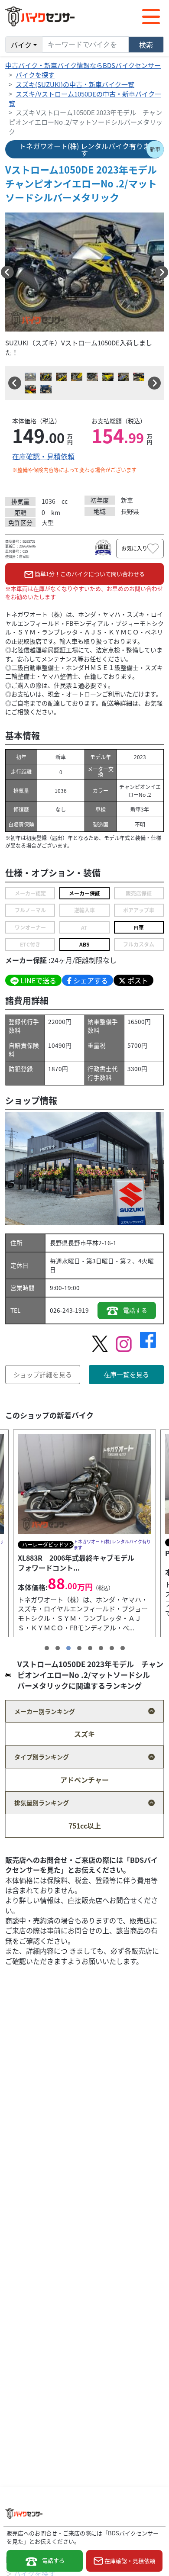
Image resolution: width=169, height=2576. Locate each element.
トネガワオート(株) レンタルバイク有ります (84, 149)
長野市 (77, 1243)
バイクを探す (35, 75)
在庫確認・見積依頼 (43, 456)
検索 (146, 45)
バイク (21, 45)
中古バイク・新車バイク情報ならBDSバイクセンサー (83, 65)
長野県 (59, 1243)
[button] (7, 272)
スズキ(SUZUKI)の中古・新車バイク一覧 (75, 84)
